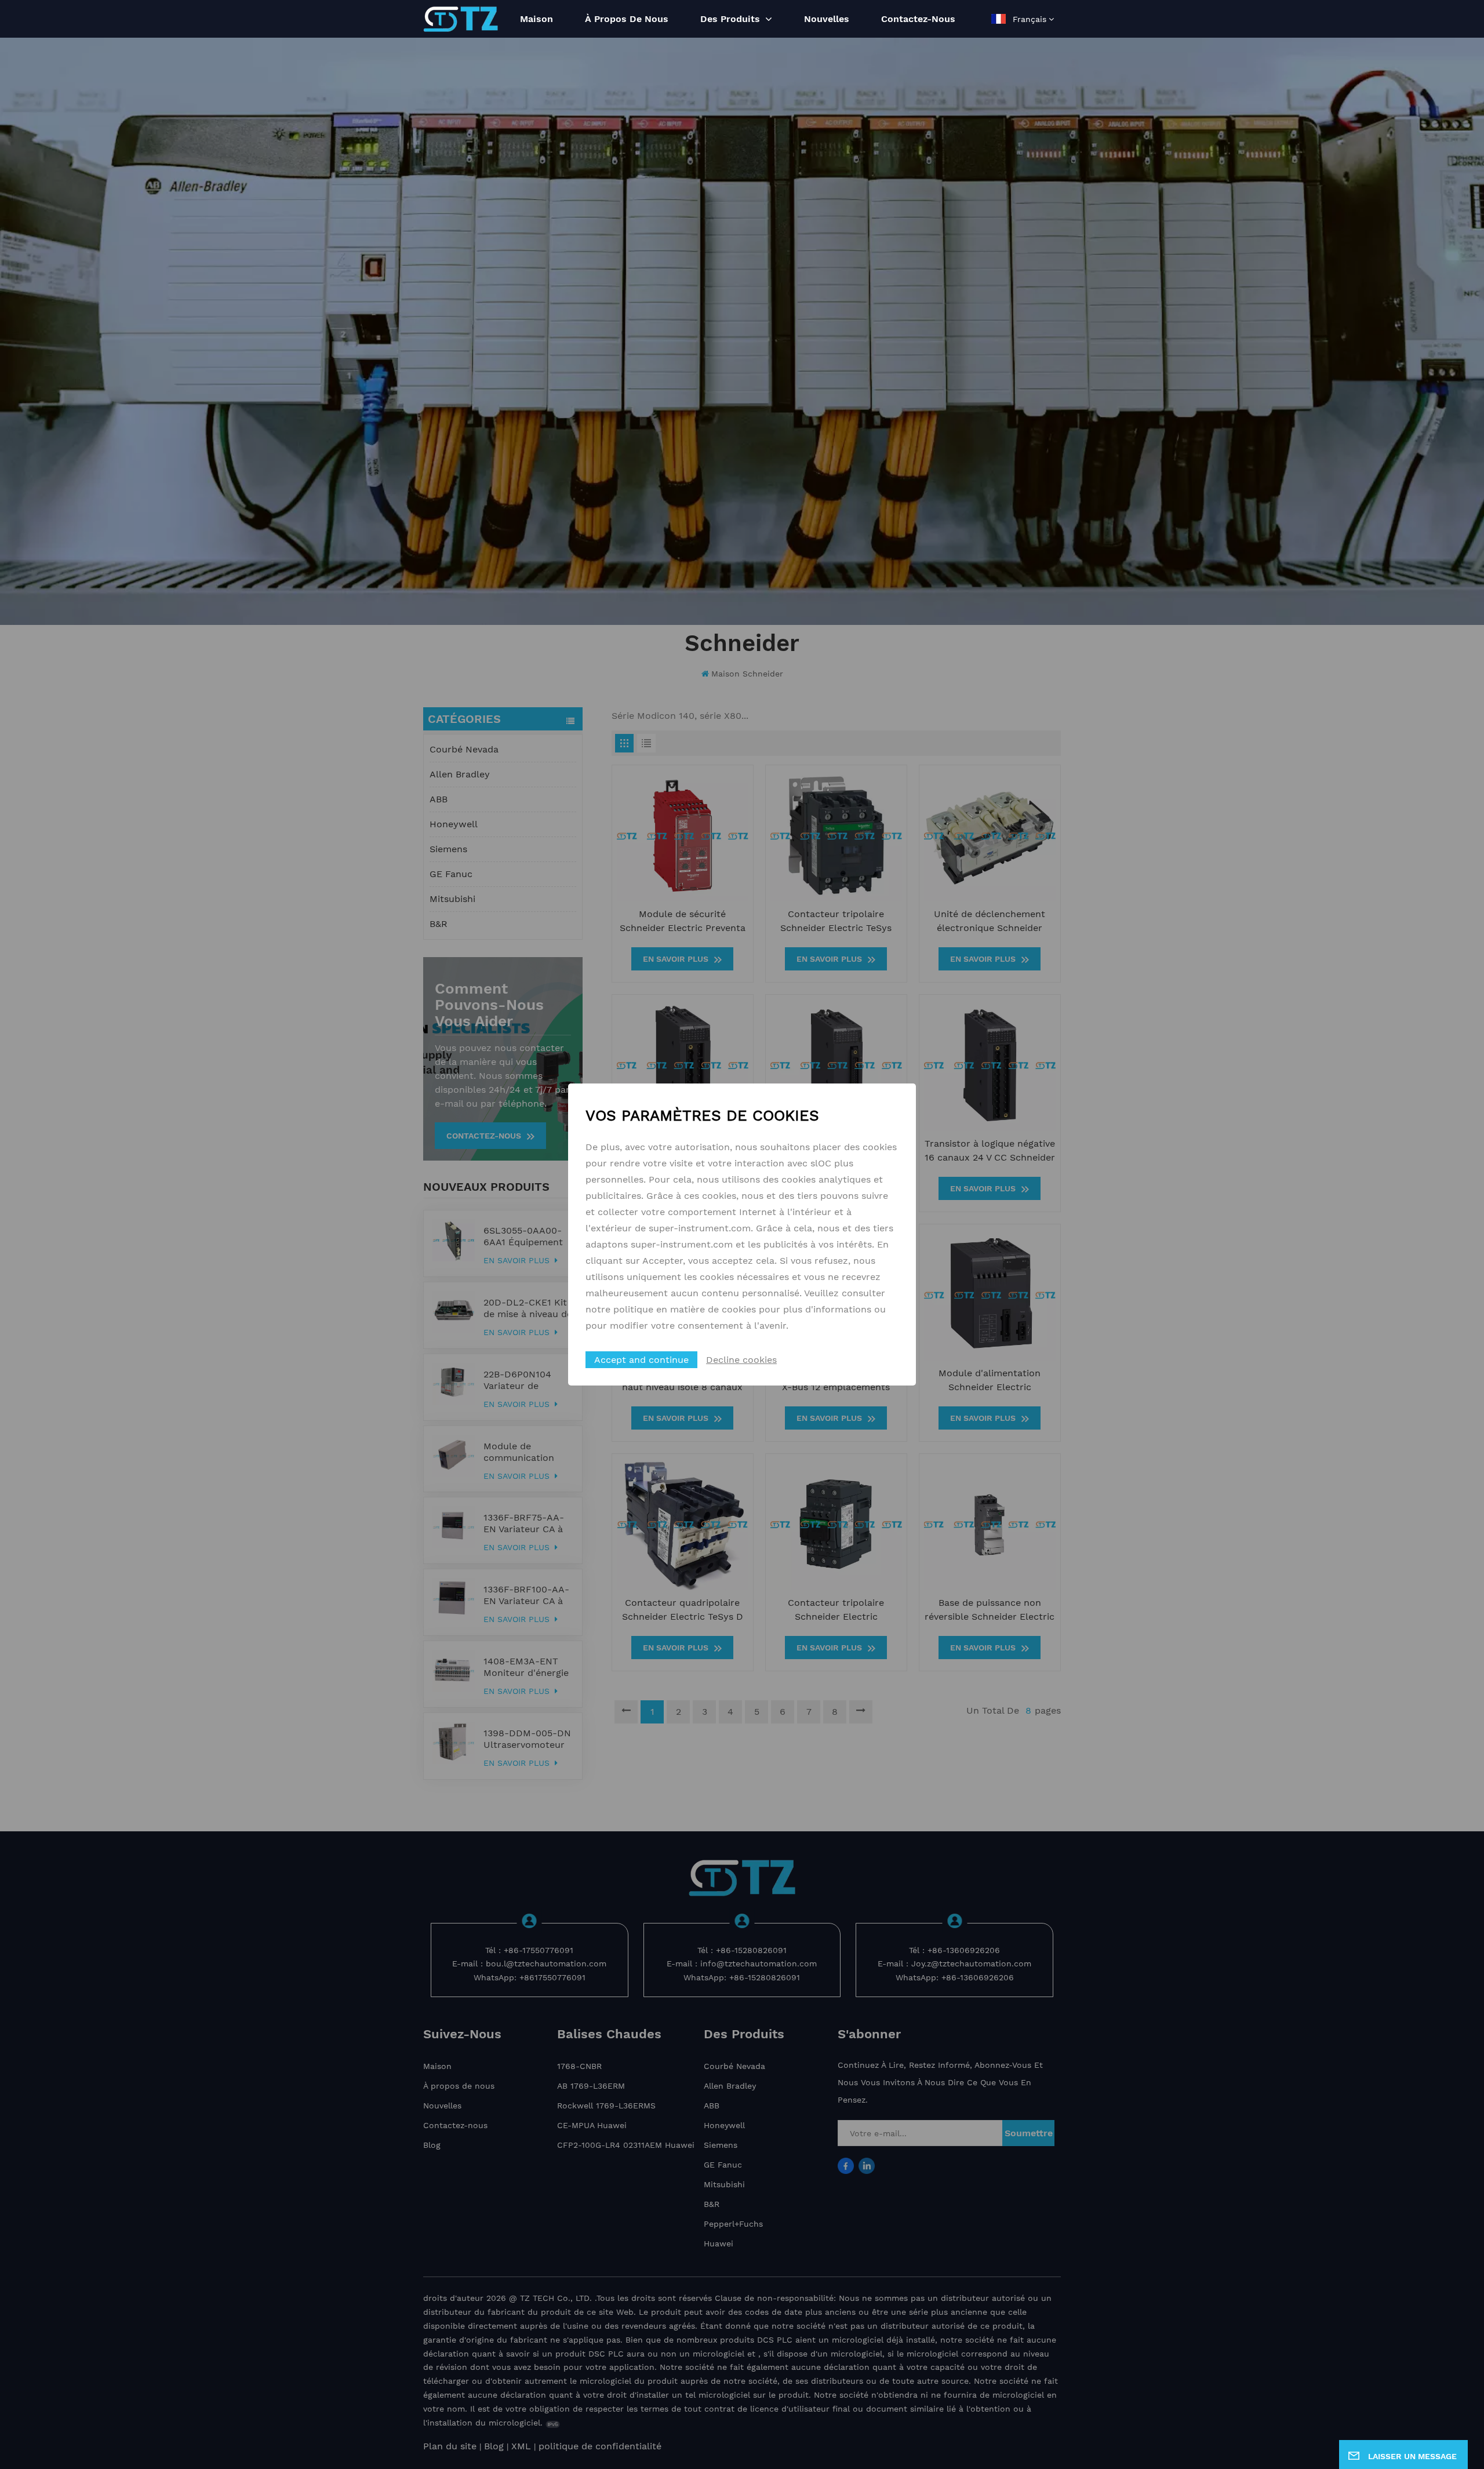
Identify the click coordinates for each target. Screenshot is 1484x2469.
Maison (537, 19)
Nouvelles (827, 19)
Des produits (732, 19)
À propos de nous (627, 19)
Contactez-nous (918, 19)
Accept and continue (641, 1360)
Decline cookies (741, 1360)
